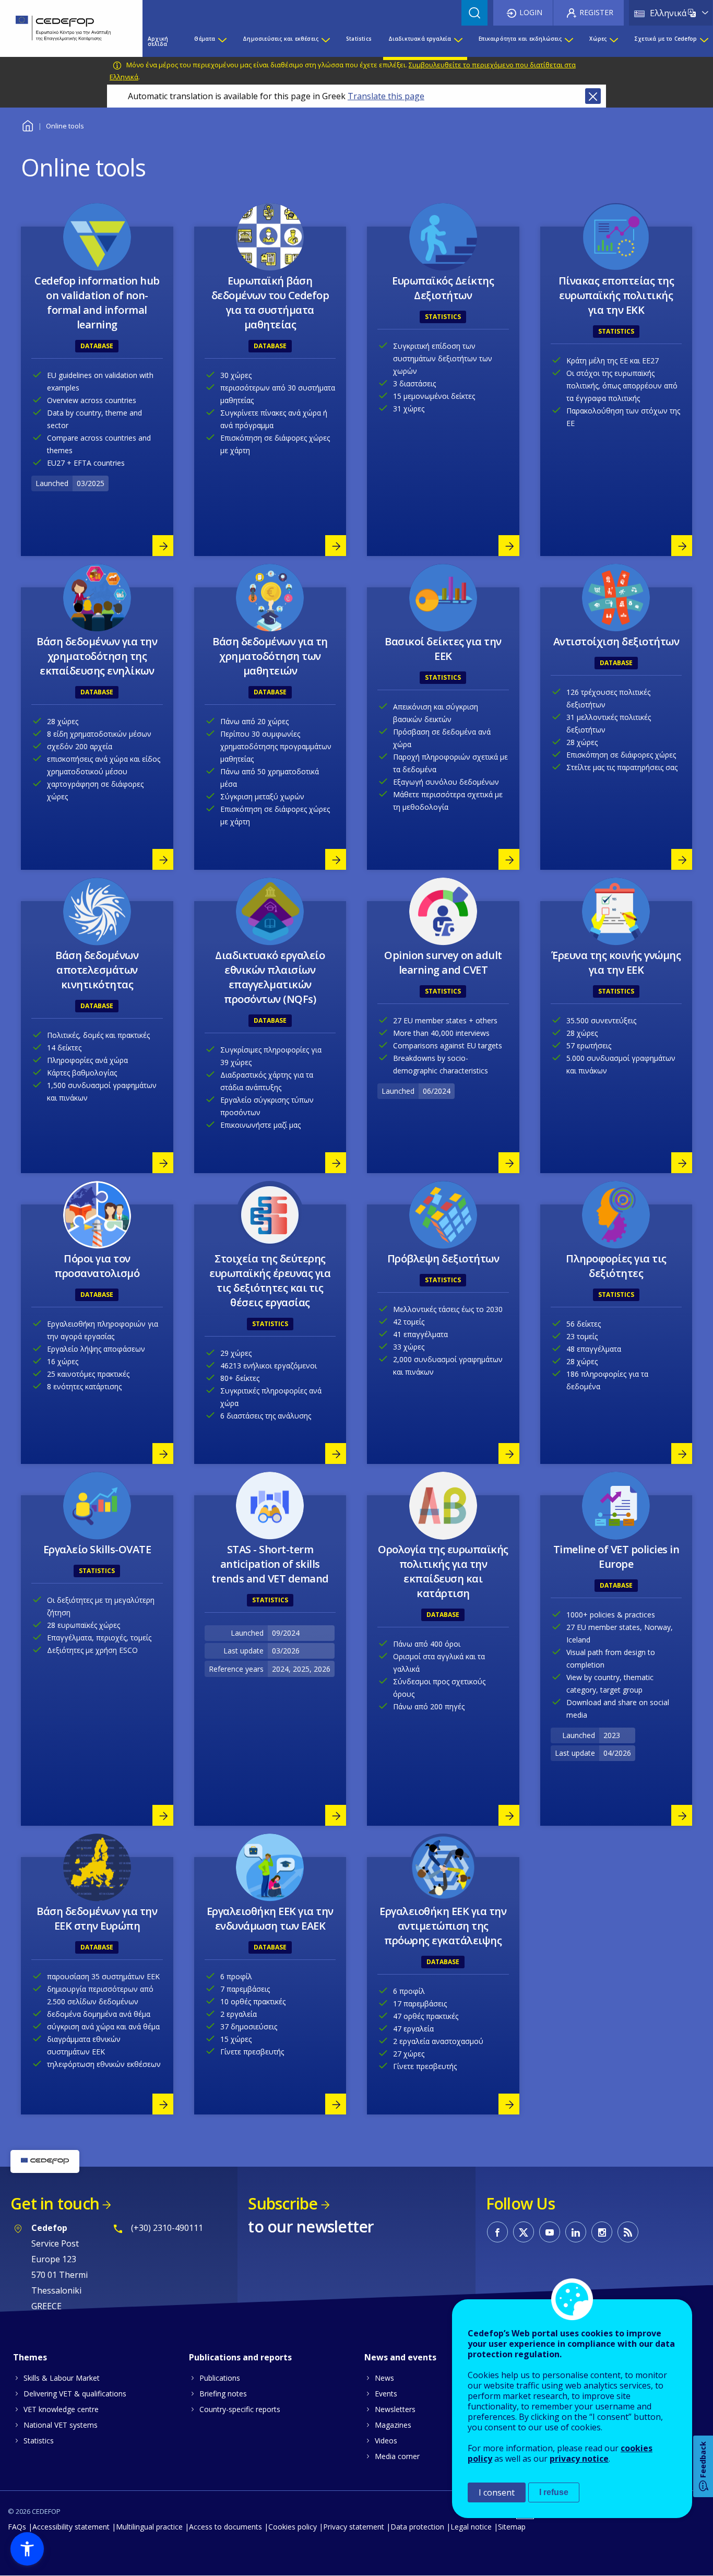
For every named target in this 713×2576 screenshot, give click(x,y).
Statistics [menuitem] (359, 39)
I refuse (554, 2492)
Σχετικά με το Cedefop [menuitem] (666, 39)
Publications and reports (240, 2357)
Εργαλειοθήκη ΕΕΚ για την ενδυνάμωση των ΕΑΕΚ (270, 1918)
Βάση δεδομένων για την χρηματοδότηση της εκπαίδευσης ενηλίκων (97, 656)
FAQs (17, 2527)
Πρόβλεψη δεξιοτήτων (443, 1259)
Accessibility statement (71, 2527)
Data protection (417, 2527)
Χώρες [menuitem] (598, 39)
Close (593, 96)
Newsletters (395, 2409)
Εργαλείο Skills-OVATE (97, 1549)
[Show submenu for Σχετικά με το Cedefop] (704, 41)
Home (27, 125)
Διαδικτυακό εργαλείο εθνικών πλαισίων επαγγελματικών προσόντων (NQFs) (270, 977)
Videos (386, 2441)
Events (386, 2394)
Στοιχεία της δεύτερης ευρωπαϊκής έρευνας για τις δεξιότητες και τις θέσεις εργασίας (270, 1280)
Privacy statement (354, 2527)
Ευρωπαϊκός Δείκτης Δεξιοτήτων (443, 288)
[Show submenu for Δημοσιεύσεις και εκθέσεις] (325, 41)
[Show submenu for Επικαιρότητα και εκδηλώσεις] (568, 41)
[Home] (63, 28)
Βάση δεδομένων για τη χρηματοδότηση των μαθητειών (270, 656)
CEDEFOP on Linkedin (576, 2232)
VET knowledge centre (61, 2409)
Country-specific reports (240, 2409)
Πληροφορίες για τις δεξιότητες (616, 1266)
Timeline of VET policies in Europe (616, 1557)
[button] (27, 2549)
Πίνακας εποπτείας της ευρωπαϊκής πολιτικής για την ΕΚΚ (616, 295)
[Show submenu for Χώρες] (613, 41)
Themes (30, 2357)
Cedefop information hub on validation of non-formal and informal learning (97, 303)
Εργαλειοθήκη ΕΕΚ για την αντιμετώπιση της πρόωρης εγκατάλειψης (443, 1926)
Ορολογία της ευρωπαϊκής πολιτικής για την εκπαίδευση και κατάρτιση (443, 1571)
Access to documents (225, 2527)
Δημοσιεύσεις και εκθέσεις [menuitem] (281, 39)
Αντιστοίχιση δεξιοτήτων (616, 641)
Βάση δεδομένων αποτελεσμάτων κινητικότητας (97, 970)
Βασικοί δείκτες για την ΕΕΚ (443, 649)
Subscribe (283, 2203)
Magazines (393, 2425)
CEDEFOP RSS (628, 2232)
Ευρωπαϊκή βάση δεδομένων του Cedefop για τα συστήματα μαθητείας (270, 303)
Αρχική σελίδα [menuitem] (158, 41)
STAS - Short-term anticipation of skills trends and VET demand (270, 1564)
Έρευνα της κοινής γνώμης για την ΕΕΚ (616, 962)
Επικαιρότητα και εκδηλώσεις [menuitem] (520, 39)
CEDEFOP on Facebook (497, 2232)
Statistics (39, 2441)
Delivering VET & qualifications (75, 2394)
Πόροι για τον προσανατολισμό (97, 1266)
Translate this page (386, 96)
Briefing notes (223, 2394)
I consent (497, 2492)
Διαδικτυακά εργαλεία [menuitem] (420, 39)
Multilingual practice (149, 2527)
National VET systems (61, 2425)
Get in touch (55, 2203)
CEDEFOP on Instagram (602, 2232)
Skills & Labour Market (62, 2378)
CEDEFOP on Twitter (524, 2232)
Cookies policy (293, 2527)
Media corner (397, 2456)
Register (596, 12)
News (384, 2378)
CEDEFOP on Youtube (550, 2232)
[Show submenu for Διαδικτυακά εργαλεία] (458, 41)
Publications (220, 2378)
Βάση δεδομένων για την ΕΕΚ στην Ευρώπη (97, 1918)
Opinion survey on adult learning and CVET (443, 962)
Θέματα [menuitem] (205, 39)
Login (531, 12)
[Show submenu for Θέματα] (222, 41)
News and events (400, 2357)
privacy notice (579, 2459)
